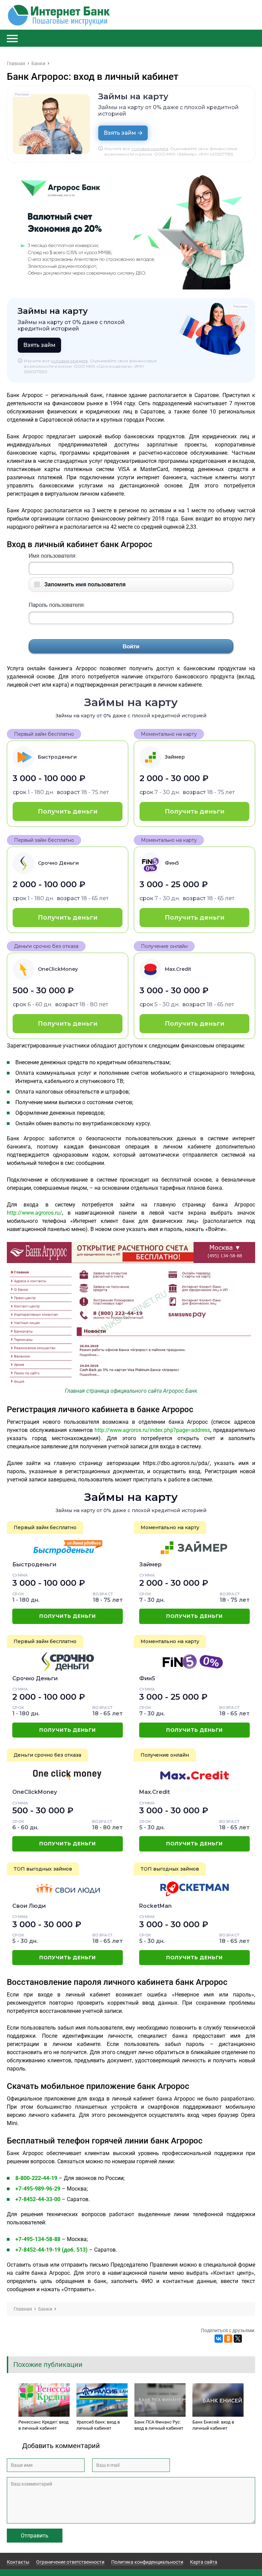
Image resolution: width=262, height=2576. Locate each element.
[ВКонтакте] (219, 2339)
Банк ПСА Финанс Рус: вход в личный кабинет (159, 2425)
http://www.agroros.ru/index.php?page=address (152, 1430)
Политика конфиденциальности (147, 2562)
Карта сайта (204, 2562)
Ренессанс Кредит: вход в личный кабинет (43, 2425)
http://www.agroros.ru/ (34, 1213)
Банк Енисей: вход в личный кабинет (213, 2425)
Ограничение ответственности (70, 2562)
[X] (238, 2339)
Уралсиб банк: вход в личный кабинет (98, 2425)
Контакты (18, 2562)
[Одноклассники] (228, 2339)
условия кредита (150, 149)
